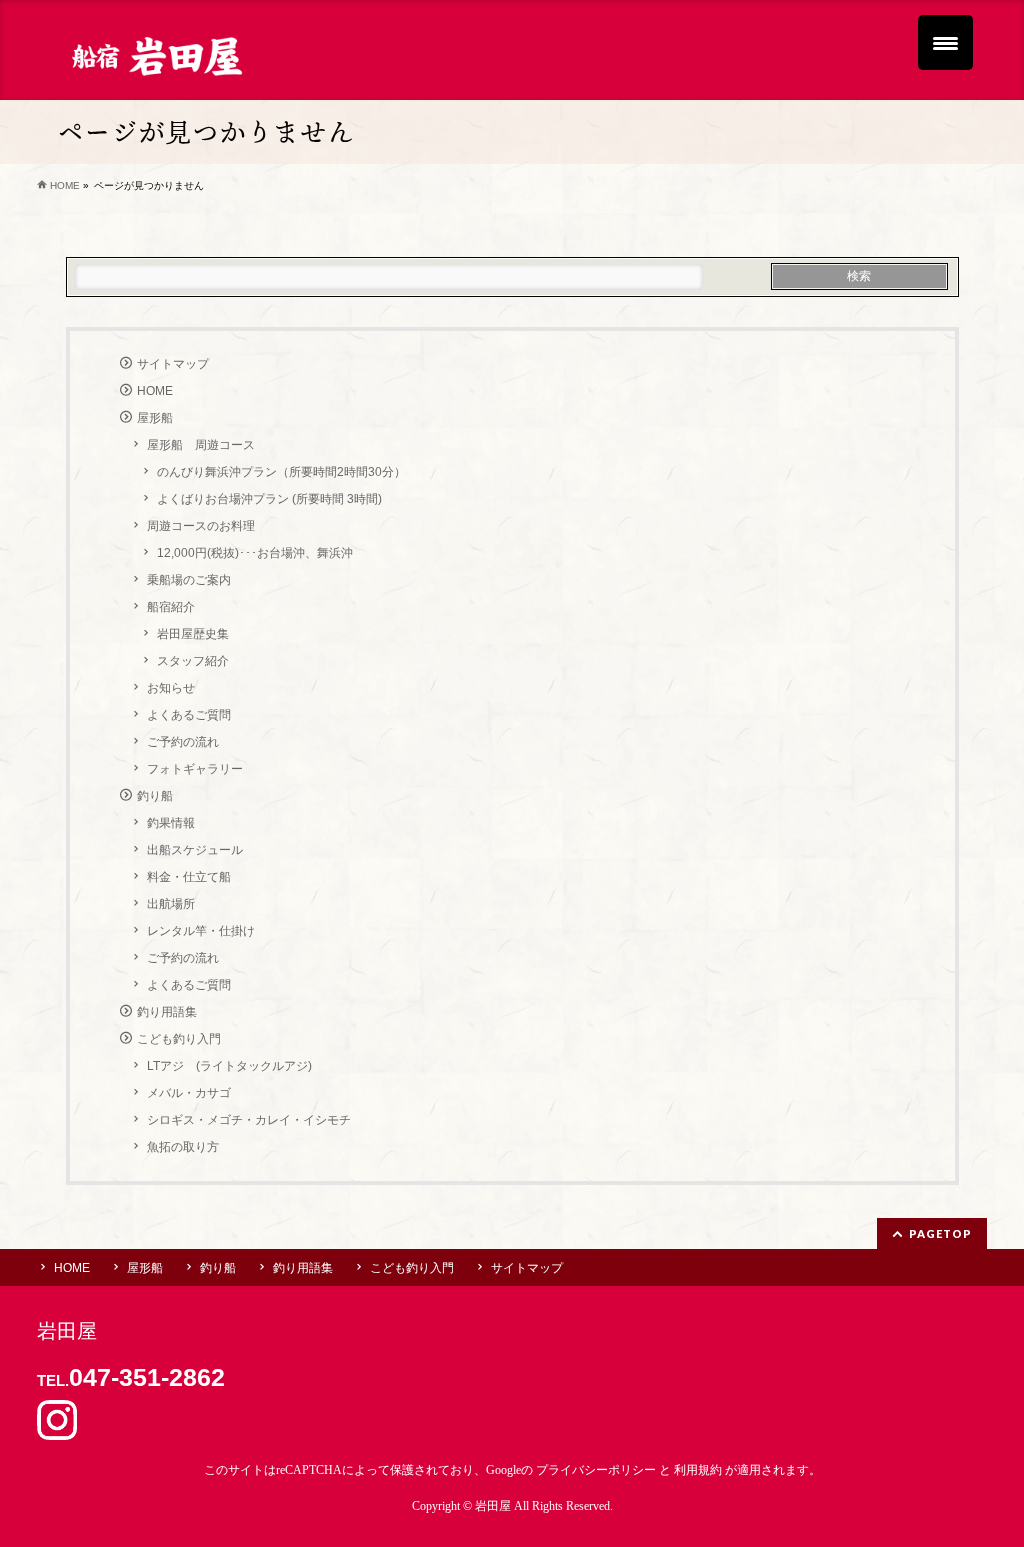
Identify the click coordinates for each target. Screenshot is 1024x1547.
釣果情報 (171, 823)
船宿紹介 (171, 607)
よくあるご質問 (189, 715)
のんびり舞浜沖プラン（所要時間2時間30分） (281, 472)
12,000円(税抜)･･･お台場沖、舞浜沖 (255, 553)
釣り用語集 (167, 1012)
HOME (155, 391)
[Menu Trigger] (945, 42)
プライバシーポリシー (596, 1470)
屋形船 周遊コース (201, 445)
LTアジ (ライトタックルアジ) (229, 1066)
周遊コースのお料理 (201, 526)
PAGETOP (940, 1233)
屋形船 (155, 418)
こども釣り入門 (179, 1039)
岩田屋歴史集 (193, 634)
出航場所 (171, 904)
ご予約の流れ (183, 742)
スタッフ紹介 (193, 661)
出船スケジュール (195, 850)
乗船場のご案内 (189, 580)
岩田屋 (493, 1506)
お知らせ (171, 688)
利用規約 (698, 1470)
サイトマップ (173, 364)
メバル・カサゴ (189, 1093)
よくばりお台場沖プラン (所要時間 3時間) (269, 499)
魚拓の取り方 (183, 1147)
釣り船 (155, 796)
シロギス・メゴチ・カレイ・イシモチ (249, 1120)
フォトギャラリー (195, 769)
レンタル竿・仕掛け (201, 931)
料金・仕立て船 (189, 877)
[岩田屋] (155, 54)
